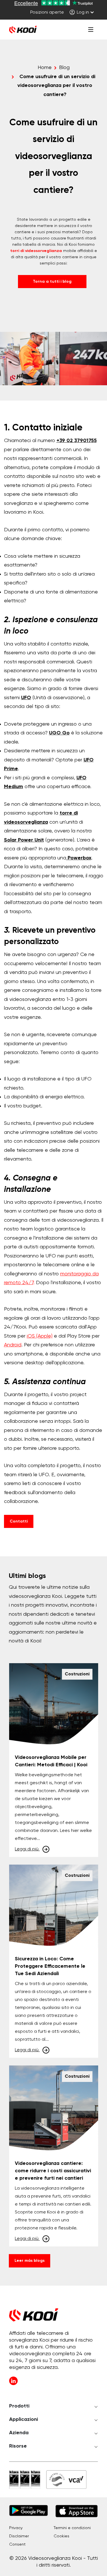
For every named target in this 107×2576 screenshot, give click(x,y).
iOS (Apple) (40, 1336)
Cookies (61, 2536)
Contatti (19, 1521)
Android (13, 1345)
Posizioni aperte (47, 13)
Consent (17, 2544)
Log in (82, 13)
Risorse (18, 2446)
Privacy (16, 2528)
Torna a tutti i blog (52, 282)
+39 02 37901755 (77, 441)
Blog (64, 68)
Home (45, 68)
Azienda (19, 2433)
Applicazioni (24, 2419)
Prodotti (19, 2406)
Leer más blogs (30, 2261)
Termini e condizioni (72, 2528)
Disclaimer (19, 2536)
